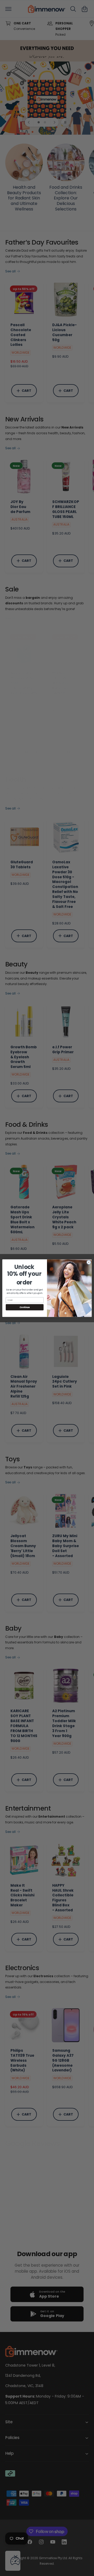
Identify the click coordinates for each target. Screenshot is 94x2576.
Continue (25, 1307)
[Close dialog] (89, 1262)
